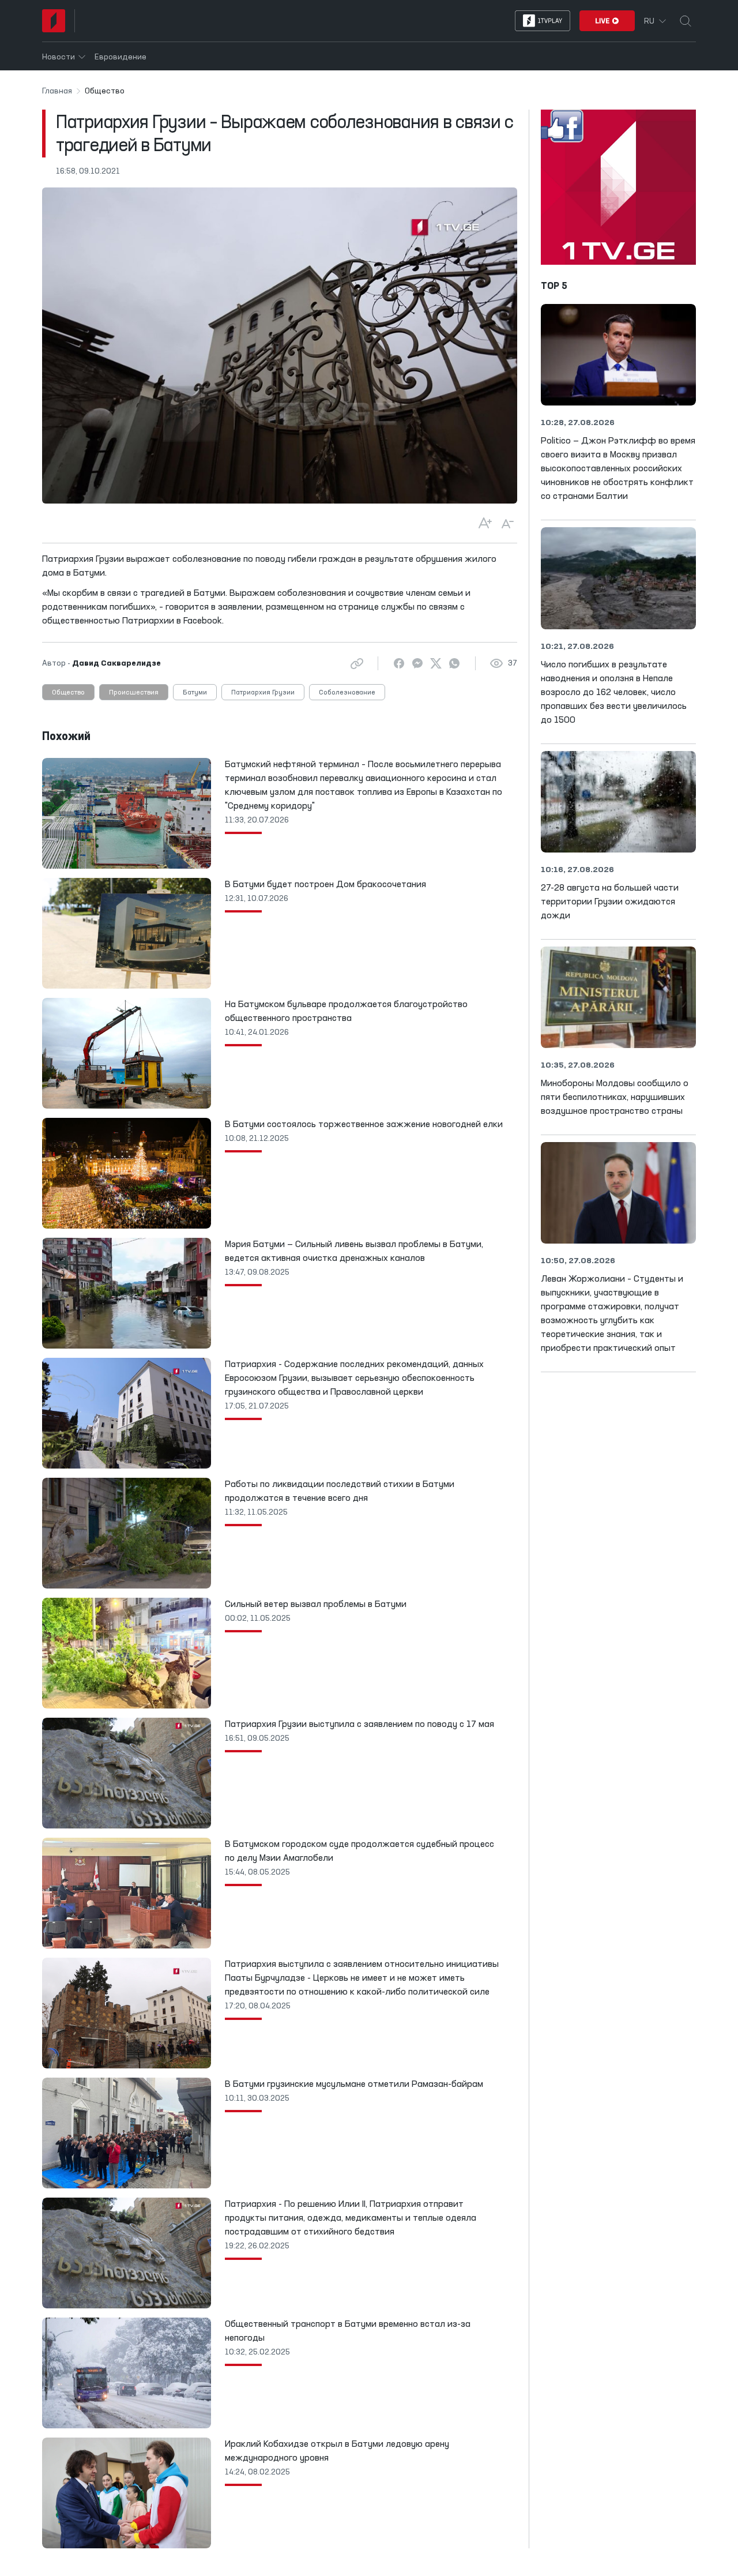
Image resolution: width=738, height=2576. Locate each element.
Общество (68, 693)
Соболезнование (347, 693)
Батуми (195, 693)
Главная (57, 91)
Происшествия (134, 693)
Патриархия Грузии (263, 693)
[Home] (54, 21)
